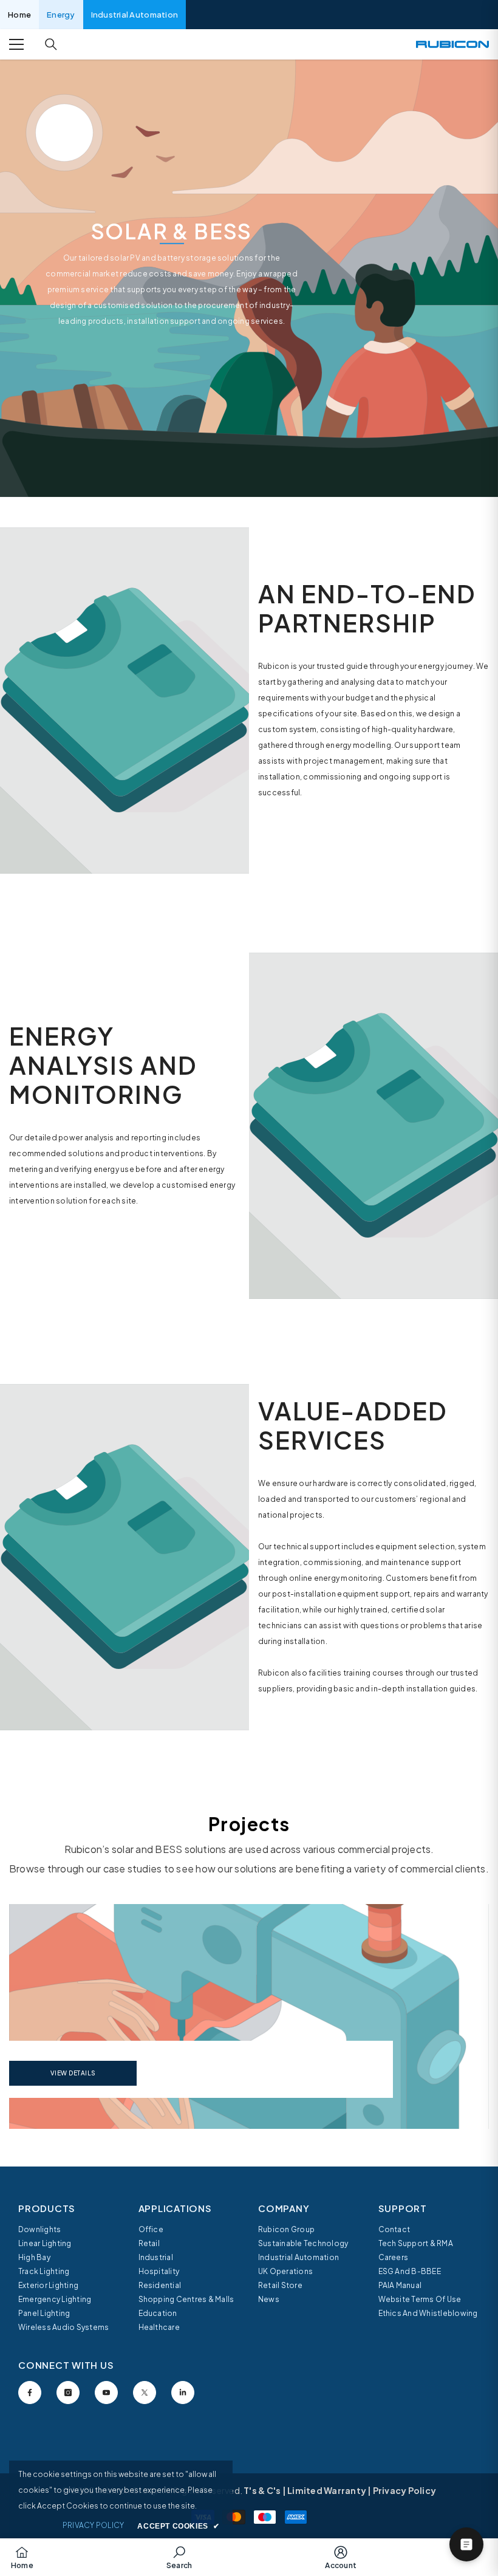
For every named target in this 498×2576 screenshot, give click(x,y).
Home (19, 15)
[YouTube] (106, 2393)
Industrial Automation (135, 15)
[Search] (51, 44)
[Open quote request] (466, 2544)
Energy (61, 15)
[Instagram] (68, 2393)
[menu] (16, 44)
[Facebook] (30, 2393)
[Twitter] (145, 2393)
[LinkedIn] (183, 2393)
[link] (124, 701)
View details (73, 2073)
